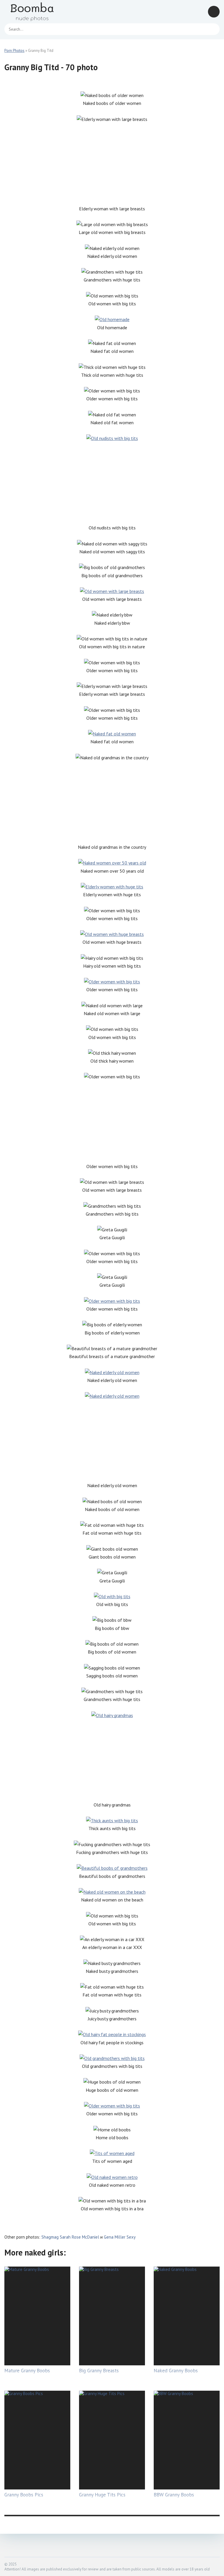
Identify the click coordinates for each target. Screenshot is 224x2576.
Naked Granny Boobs (176, 2371)
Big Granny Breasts (99, 2371)
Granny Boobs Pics (24, 2495)
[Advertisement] (112, 164)
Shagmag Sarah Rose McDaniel (70, 2237)
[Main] (39, 12)
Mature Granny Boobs (27, 2371)
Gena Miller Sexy (120, 2237)
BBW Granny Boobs (174, 2495)
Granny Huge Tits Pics (102, 2495)
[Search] (212, 29)
